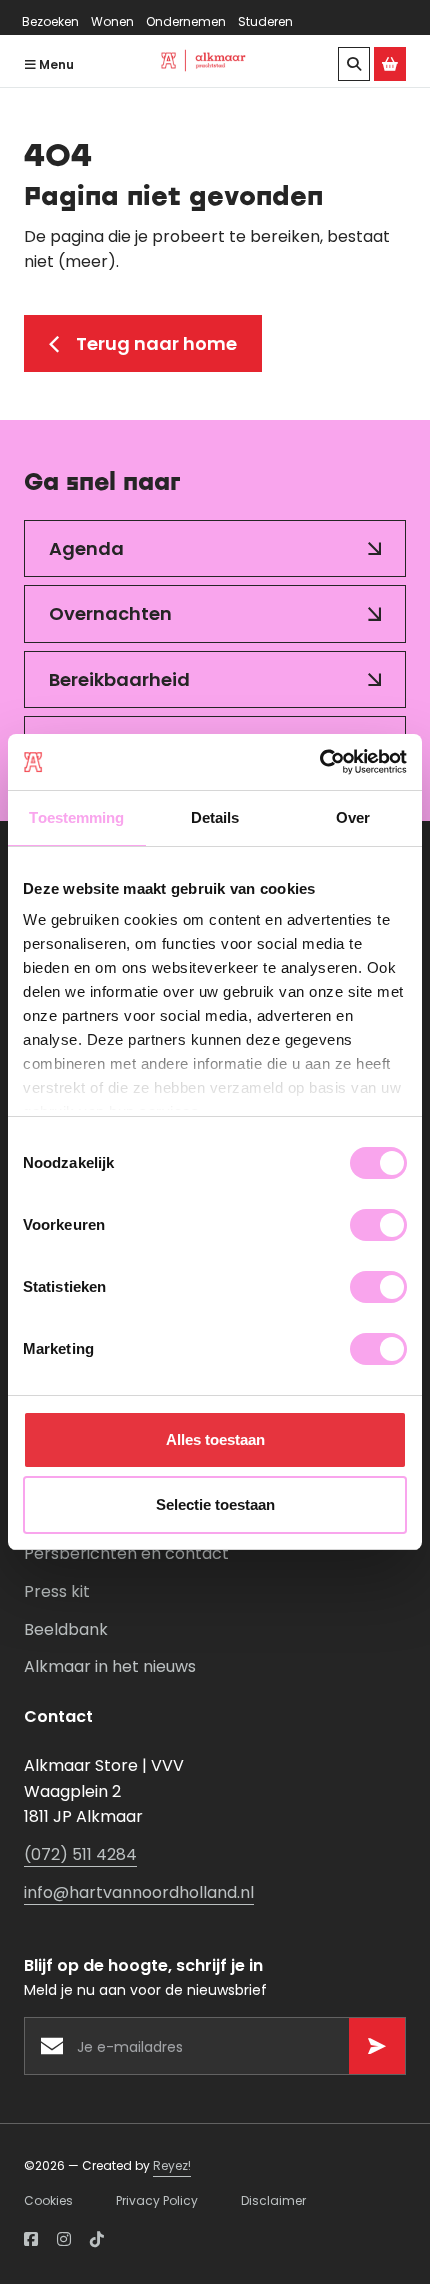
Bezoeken (50, 21)
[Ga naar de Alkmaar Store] (390, 64)
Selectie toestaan (215, 1504)
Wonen (112, 21)
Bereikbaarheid (119, 679)
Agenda (86, 548)
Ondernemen (186, 21)
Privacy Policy (157, 2200)
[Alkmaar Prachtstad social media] (31, 2240)
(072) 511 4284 (80, 1854)
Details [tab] (215, 817)
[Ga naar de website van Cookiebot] (319, 762)
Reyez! (172, 2165)
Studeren (265, 21)
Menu (55, 64)
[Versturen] (377, 2046)
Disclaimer (273, 2200)
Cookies (48, 2200)
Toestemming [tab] (76, 817)
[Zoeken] (354, 64)
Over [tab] (353, 817)
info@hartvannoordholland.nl (139, 1892)
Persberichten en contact (126, 1553)
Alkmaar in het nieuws (110, 1666)
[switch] (378, 1225)
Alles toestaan (215, 1439)
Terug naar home (156, 343)
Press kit (57, 1591)
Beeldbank (66, 1629)
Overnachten (110, 613)
